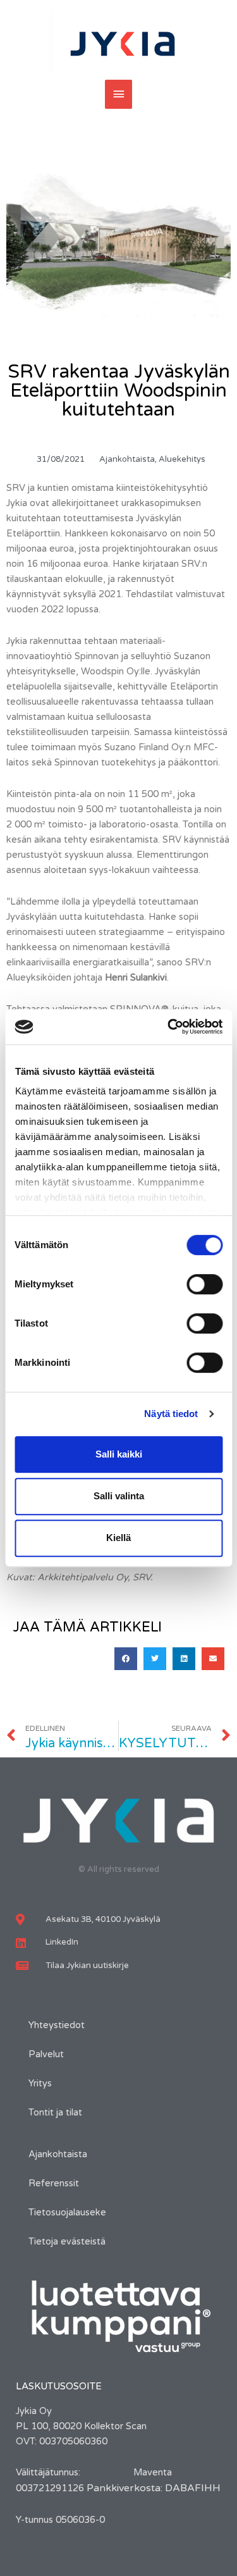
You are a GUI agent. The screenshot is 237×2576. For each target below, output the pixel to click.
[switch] (204, 1284)
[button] (126, 1659)
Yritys (40, 2084)
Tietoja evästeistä (67, 2242)
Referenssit (54, 2183)
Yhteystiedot (57, 2025)
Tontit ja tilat (55, 2113)
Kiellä (118, 1538)
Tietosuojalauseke (67, 2213)
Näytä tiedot (171, 1414)
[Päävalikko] (119, 94)
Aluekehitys (182, 459)
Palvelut (46, 2054)
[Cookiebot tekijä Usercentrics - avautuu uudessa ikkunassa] (169, 1027)
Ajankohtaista (127, 459)
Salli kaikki (119, 1454)
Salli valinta (119, 1496)
